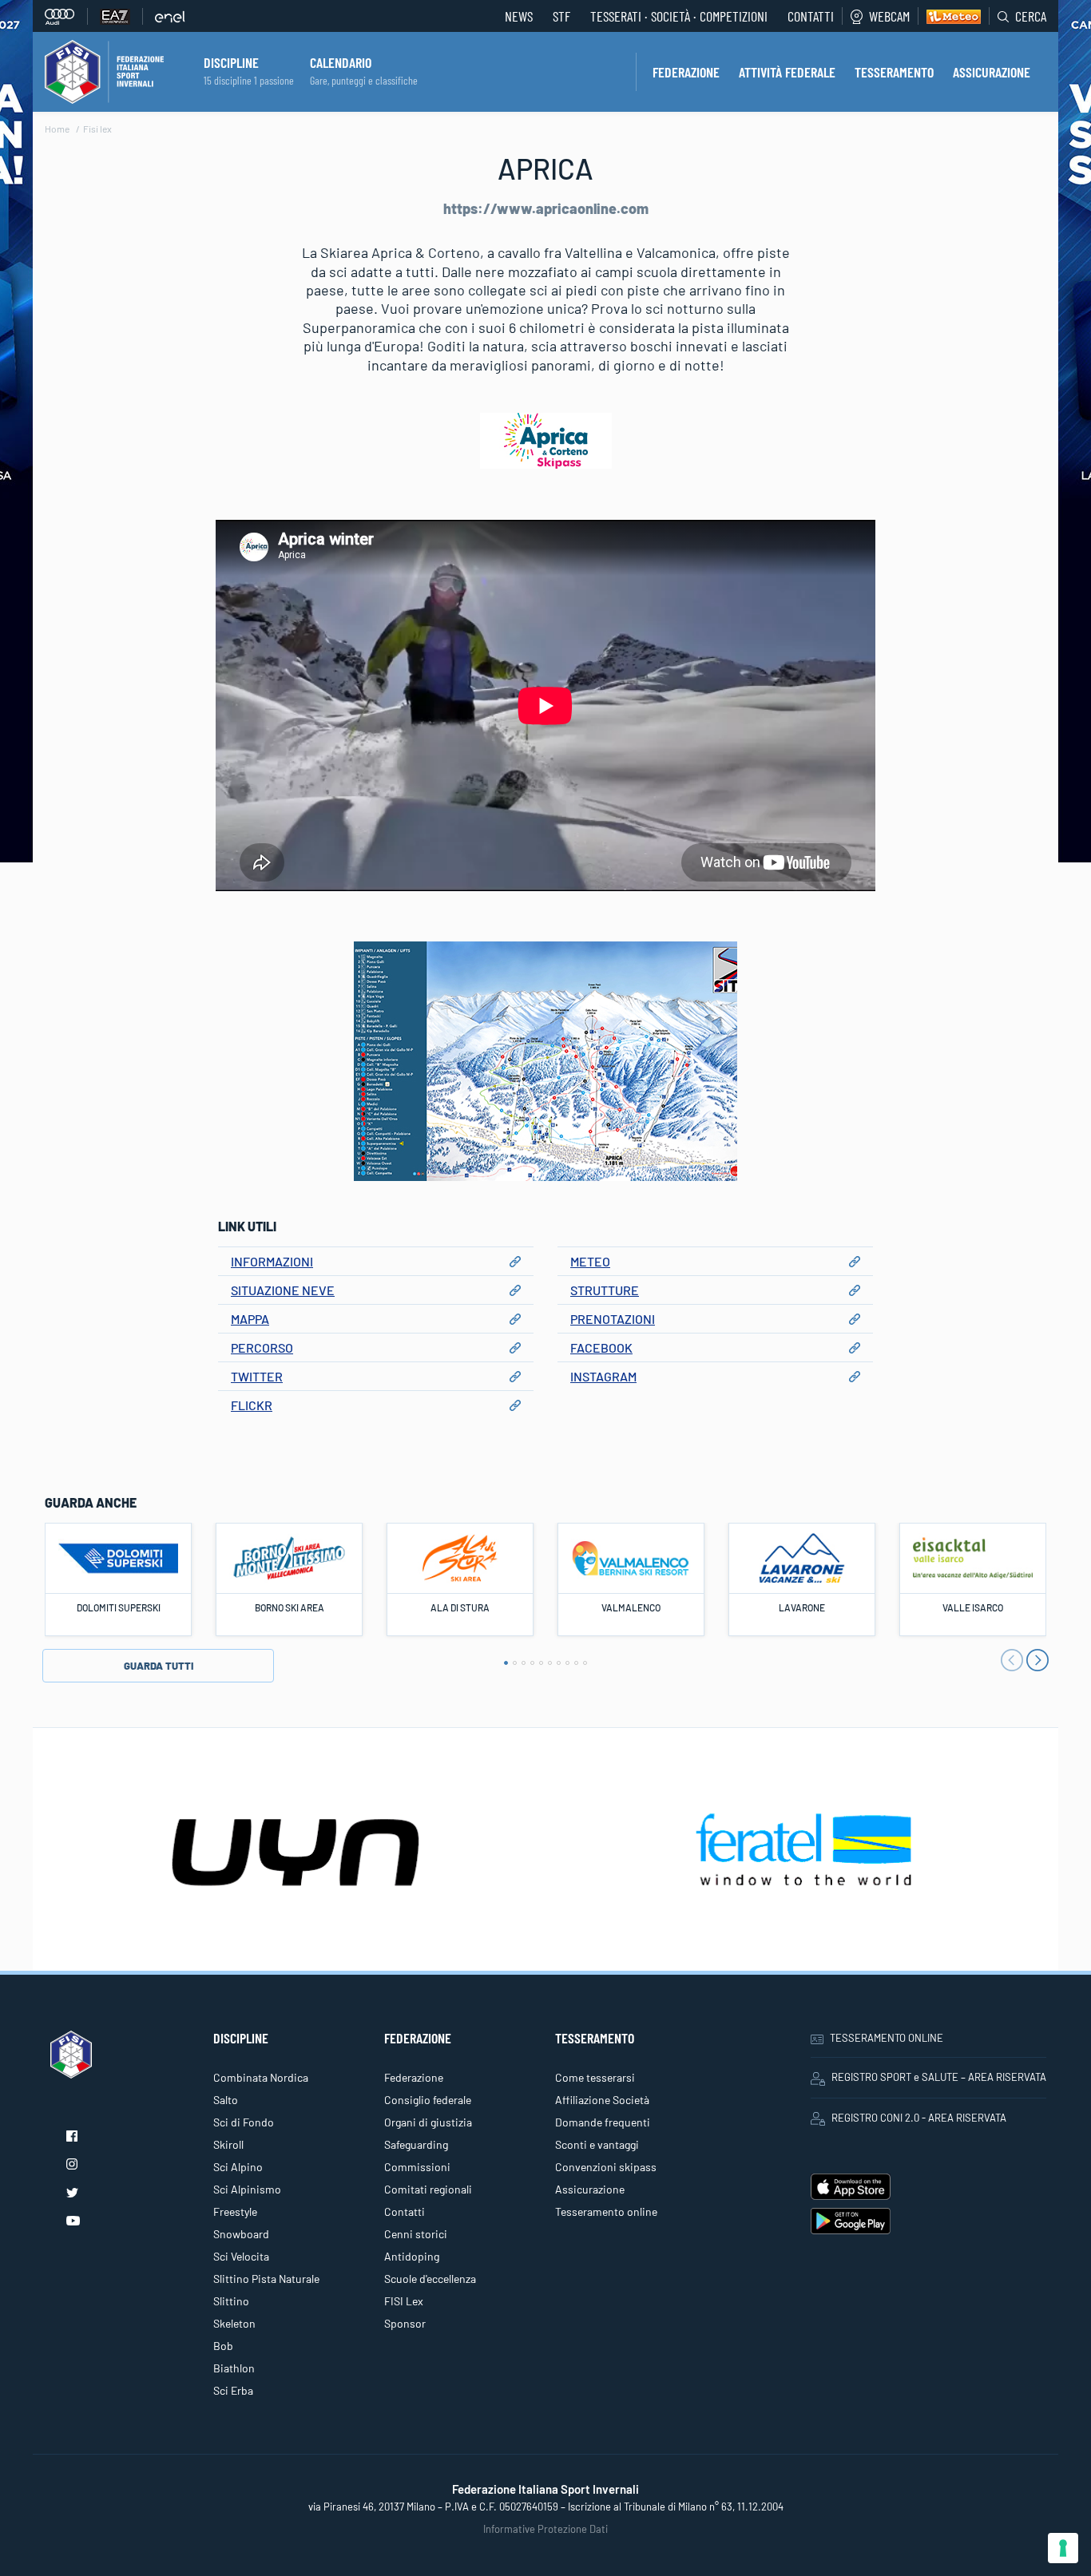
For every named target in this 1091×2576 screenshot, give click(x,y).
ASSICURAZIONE (992, 72)
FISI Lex (404, 2301)
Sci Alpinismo (247, 2189)
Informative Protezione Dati (545, 2529)
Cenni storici (416, 2234)
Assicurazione (590, 2189)
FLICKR (252, 1405)
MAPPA (250, 1319)
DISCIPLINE (231, 62)
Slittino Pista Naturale (266, 2279)
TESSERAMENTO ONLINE (887, 2038)
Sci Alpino (238, 2167)
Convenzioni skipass (606, 2167)
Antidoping (412, 2256)
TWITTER (257, 1376)
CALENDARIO (341, 62)
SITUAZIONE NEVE (283, 1290)
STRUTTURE (605, 1290)
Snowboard (241, 2234)
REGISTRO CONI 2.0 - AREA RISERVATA (919, 2118)
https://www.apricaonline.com (546, 208)
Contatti (811, 16)
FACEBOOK (601, 1347)
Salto (226, 2100)
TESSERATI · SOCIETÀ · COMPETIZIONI (679, 16)
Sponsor (405, 2323)
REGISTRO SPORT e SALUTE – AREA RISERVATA (939, 2077)
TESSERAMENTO (894, 72)
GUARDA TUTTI (159, 1666)
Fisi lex (97, 129)
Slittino (231, 2301)
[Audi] (66, 16)
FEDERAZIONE (686, 72)
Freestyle (235, 2211)
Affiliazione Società (602, 2100)
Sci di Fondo (244, 2122)
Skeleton (234, 2323)
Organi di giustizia (428, 2122)
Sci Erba (233, 2390)
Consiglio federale (428, 2100)
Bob (223, 2346)
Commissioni (417, 2167)
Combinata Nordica (261, 2077)
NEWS (519, 16)
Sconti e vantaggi (597, 2144)
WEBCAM (889, 16)
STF (561, 16)
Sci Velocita (241, 2256)
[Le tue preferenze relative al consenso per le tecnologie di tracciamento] (1063, 2548)
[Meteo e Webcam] (949, 16)
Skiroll (228, 2144)
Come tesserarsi (595, 2077)
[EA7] (121, 16)
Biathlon (234, 2368)
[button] (506, 1663)
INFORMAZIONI (272, 1261)
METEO (590, 1261)
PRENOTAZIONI (613, 1319)
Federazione (414, 2077)
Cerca (1031, 16)
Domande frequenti (603, 2122)
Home (57, 129)
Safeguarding (416, 2144)
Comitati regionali (428, 2189)
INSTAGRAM (603, 1376)
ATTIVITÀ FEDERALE (787, 72)
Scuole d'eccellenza (430, 2279)
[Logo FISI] (104, 70)
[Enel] (170, 16)
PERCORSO (262, 1347)
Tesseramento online (606, 2211)
